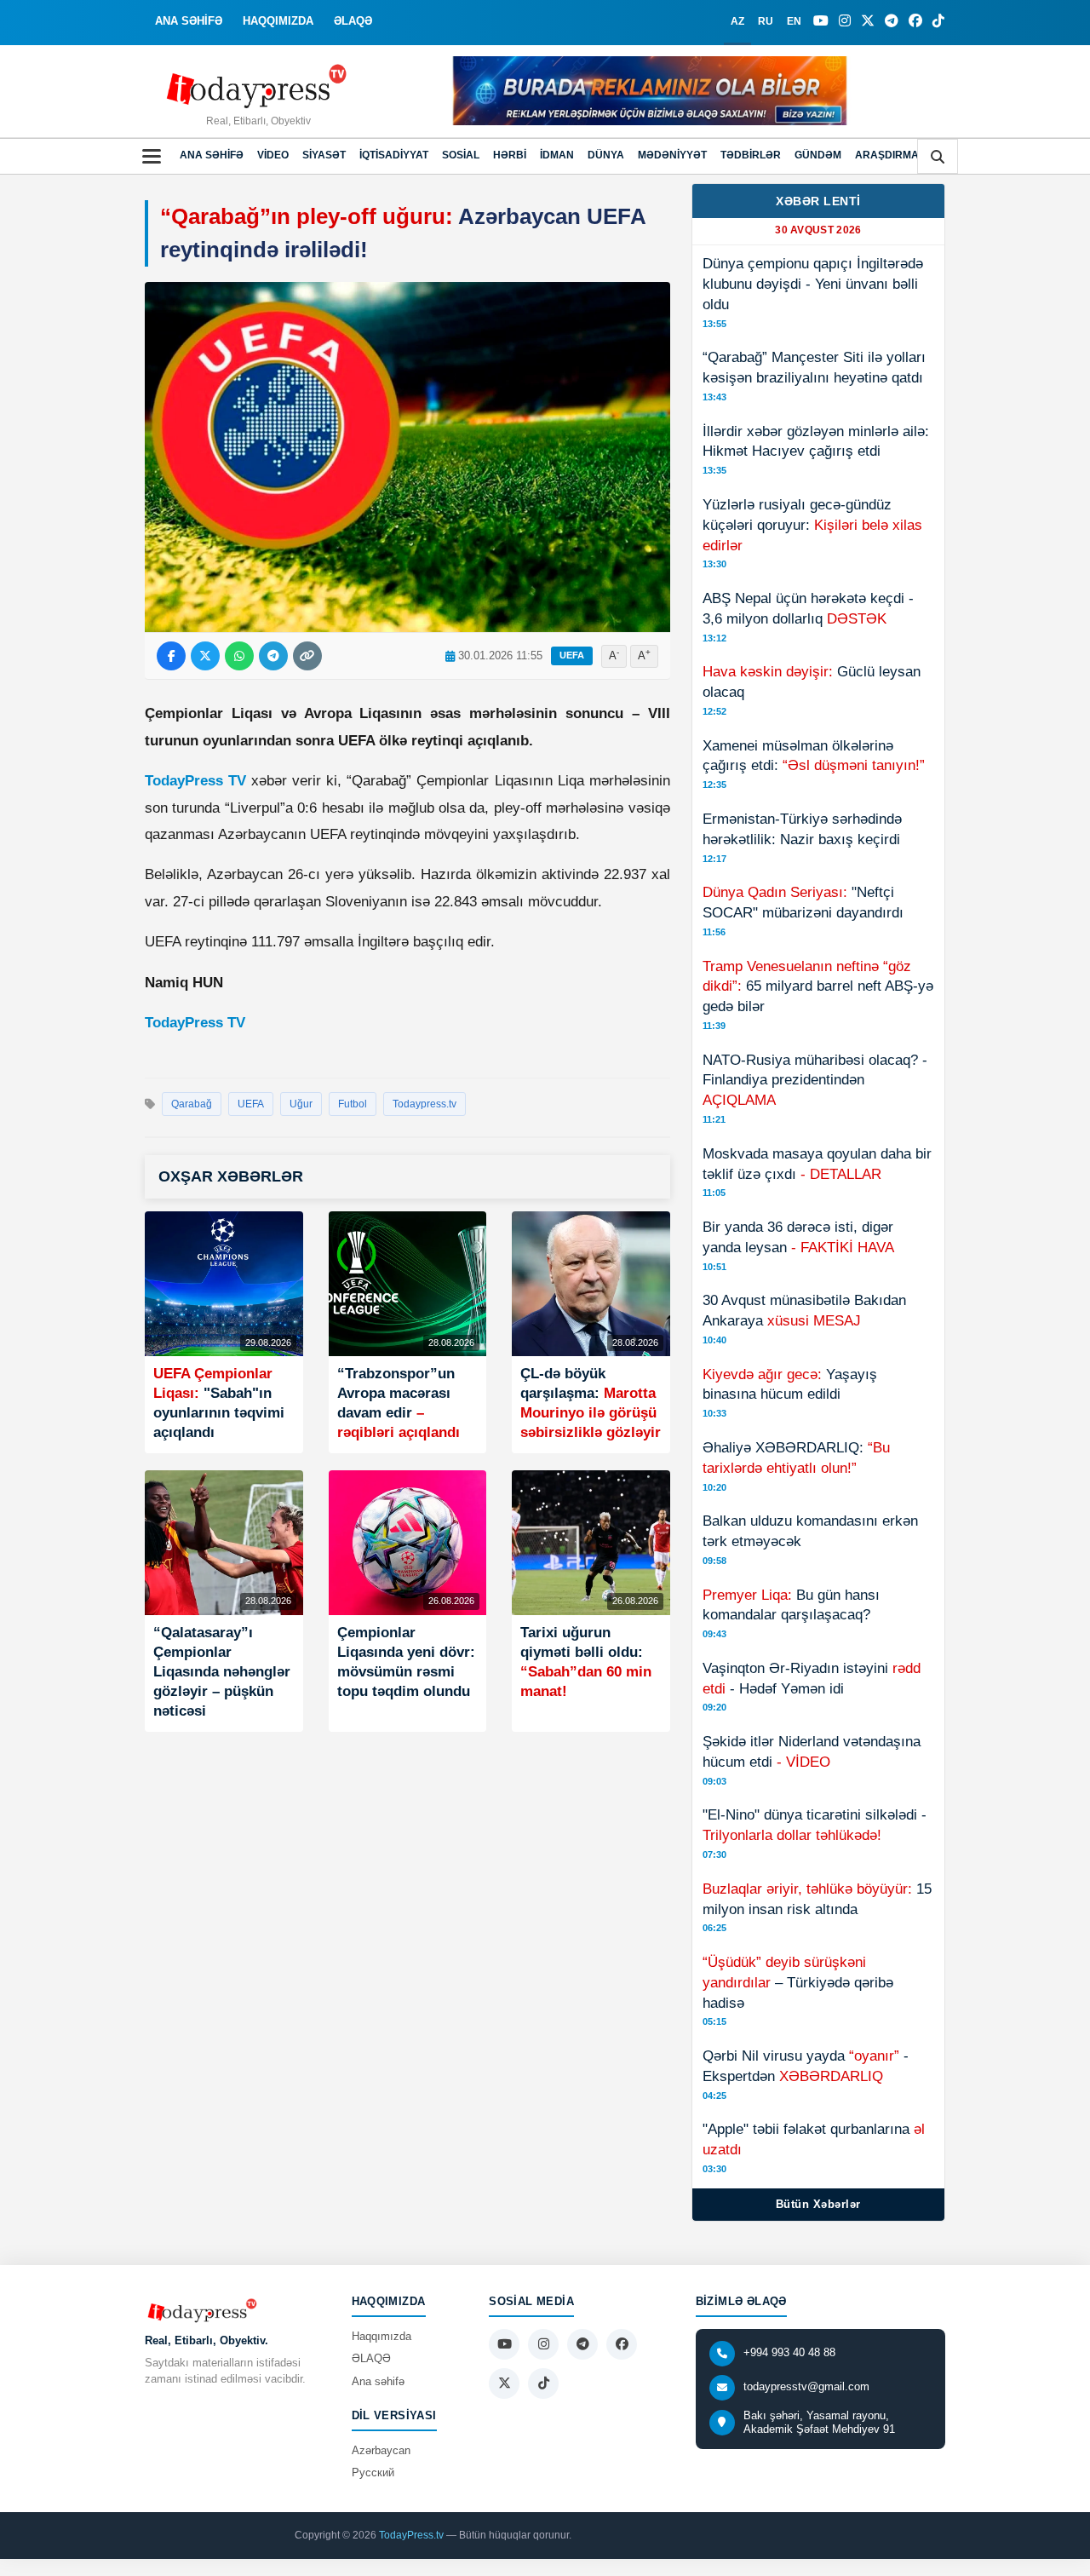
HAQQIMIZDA (278, 21)
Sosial (461, 155)
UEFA (572, 655)
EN (794, 21)
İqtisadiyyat (394, 155)
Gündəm (818, 155)
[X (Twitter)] (868, 21)
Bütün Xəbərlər (818, 2204)
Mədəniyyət (672, 155)
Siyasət (324, 155)
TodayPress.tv (411, 2535)
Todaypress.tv (425, 1104)
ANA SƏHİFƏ (189, 21)
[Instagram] (845, 21)
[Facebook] (915, 21)
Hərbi (510, 155)
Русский (373, 2472)
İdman (557, 155)
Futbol (353, 1104)
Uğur (301, 1104)
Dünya (606, 155)
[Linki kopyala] (307, 656)
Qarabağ (192, 1104)
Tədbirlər (751, 155)
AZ (737, 21)
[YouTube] (821, 21)
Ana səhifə (212, 155)
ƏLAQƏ (353, 21)
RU (766, 21)
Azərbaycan (381, 2450)
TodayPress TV (195, 781)
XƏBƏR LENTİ (818, 201)
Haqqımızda (381, 2336)
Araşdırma (887, 155)
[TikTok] (938, 21)
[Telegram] (892, 21)
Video (273, 155)
